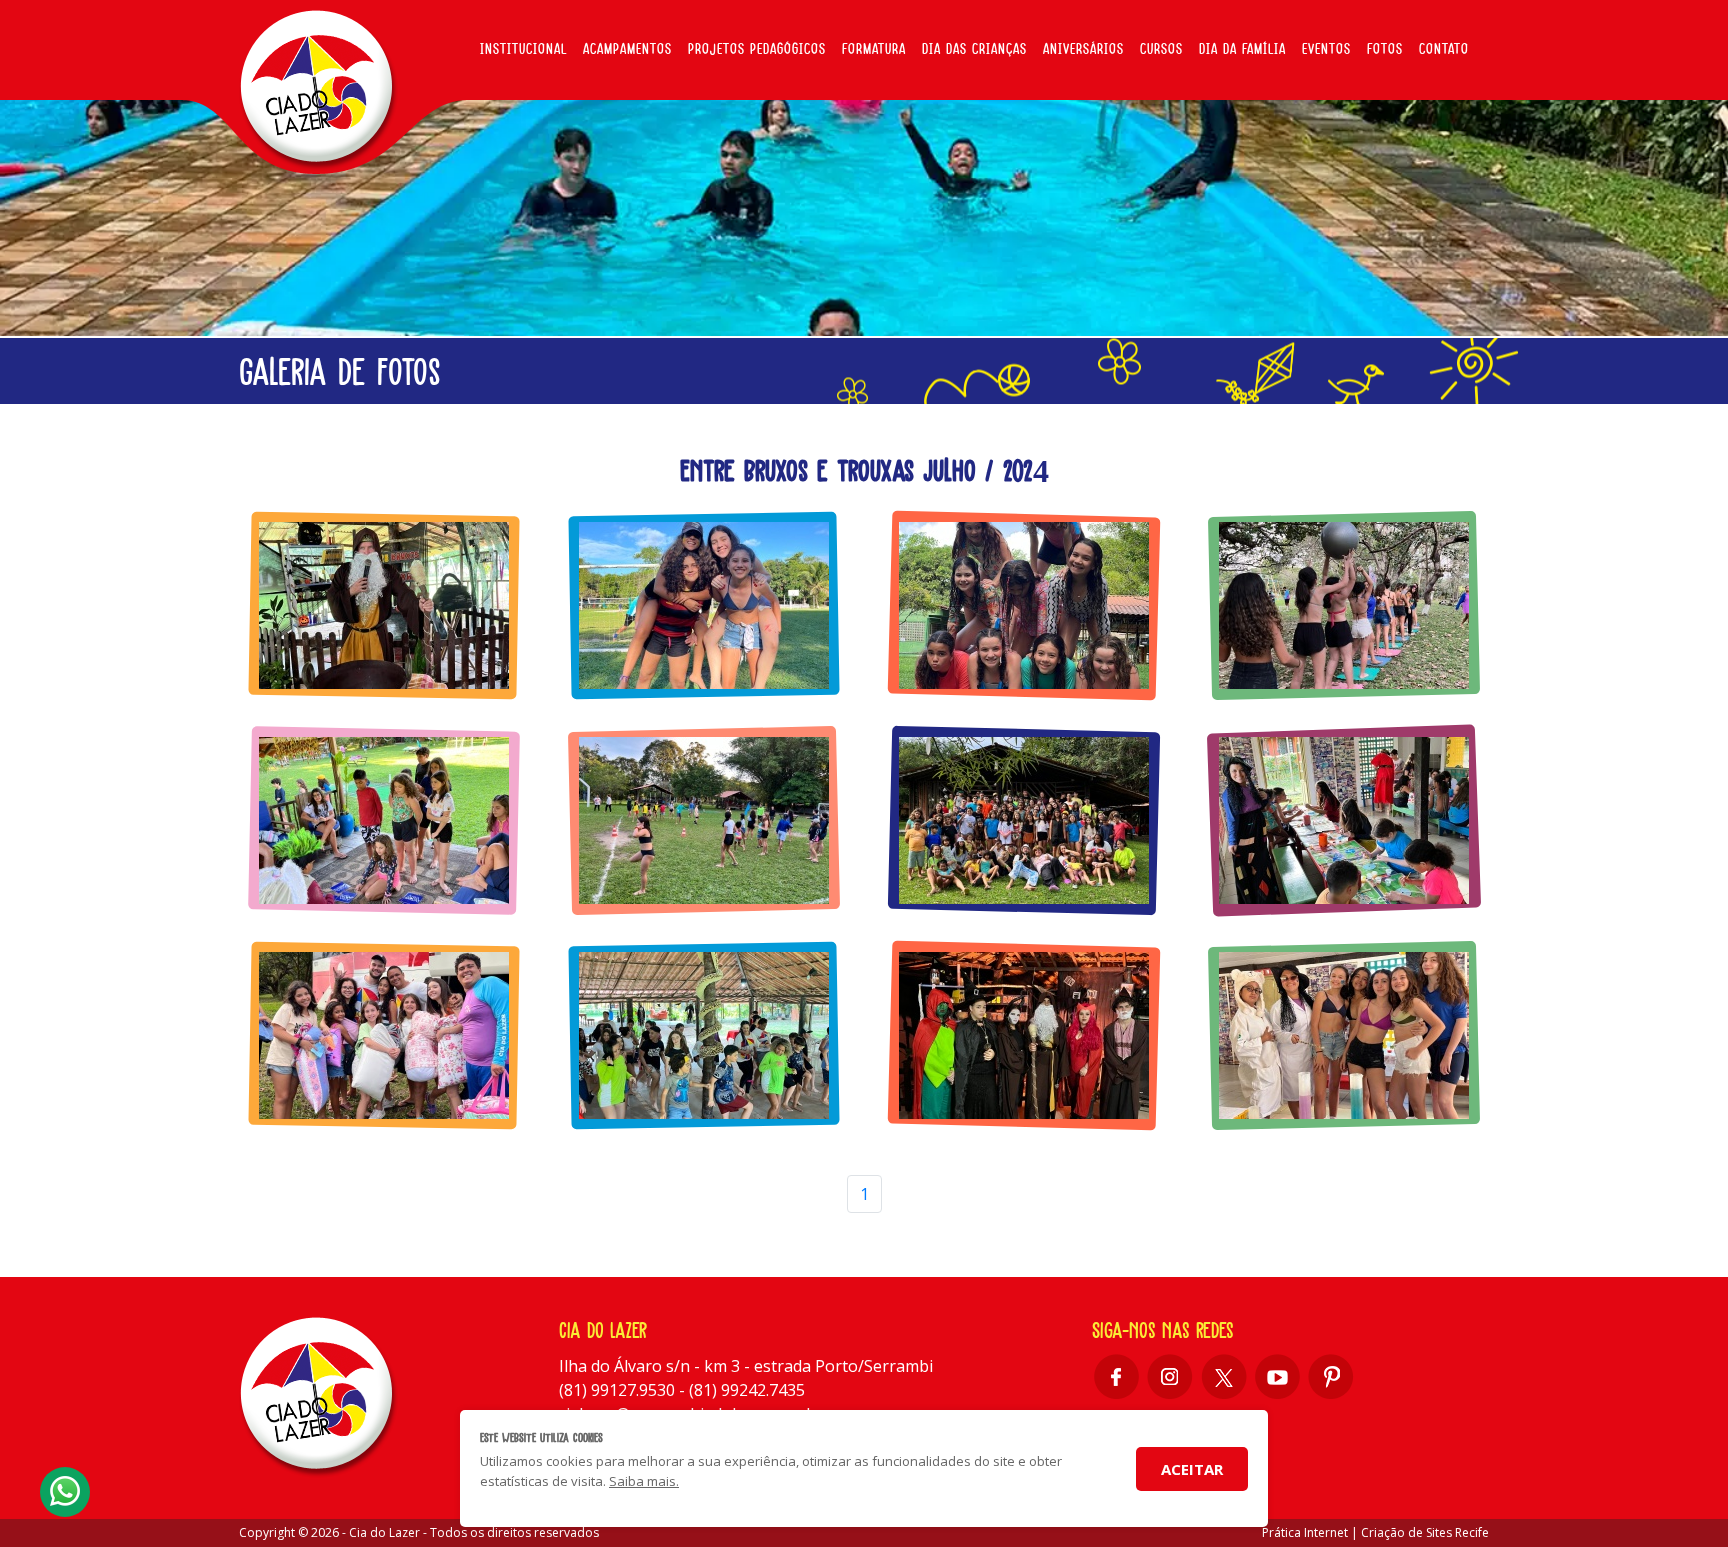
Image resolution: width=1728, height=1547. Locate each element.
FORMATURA (874, 49)
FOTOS (1385, 49)
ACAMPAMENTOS (627, 49)
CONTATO (1444, 49)
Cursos (1161, 49)
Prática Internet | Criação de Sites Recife (1375, 1532)
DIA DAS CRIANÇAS (974, 49)
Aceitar (1192, 1469)
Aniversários (1083, 49)
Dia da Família (1242, 49)
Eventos (1326, 49)
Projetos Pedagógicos (757, 49)
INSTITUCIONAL (523, 49)
